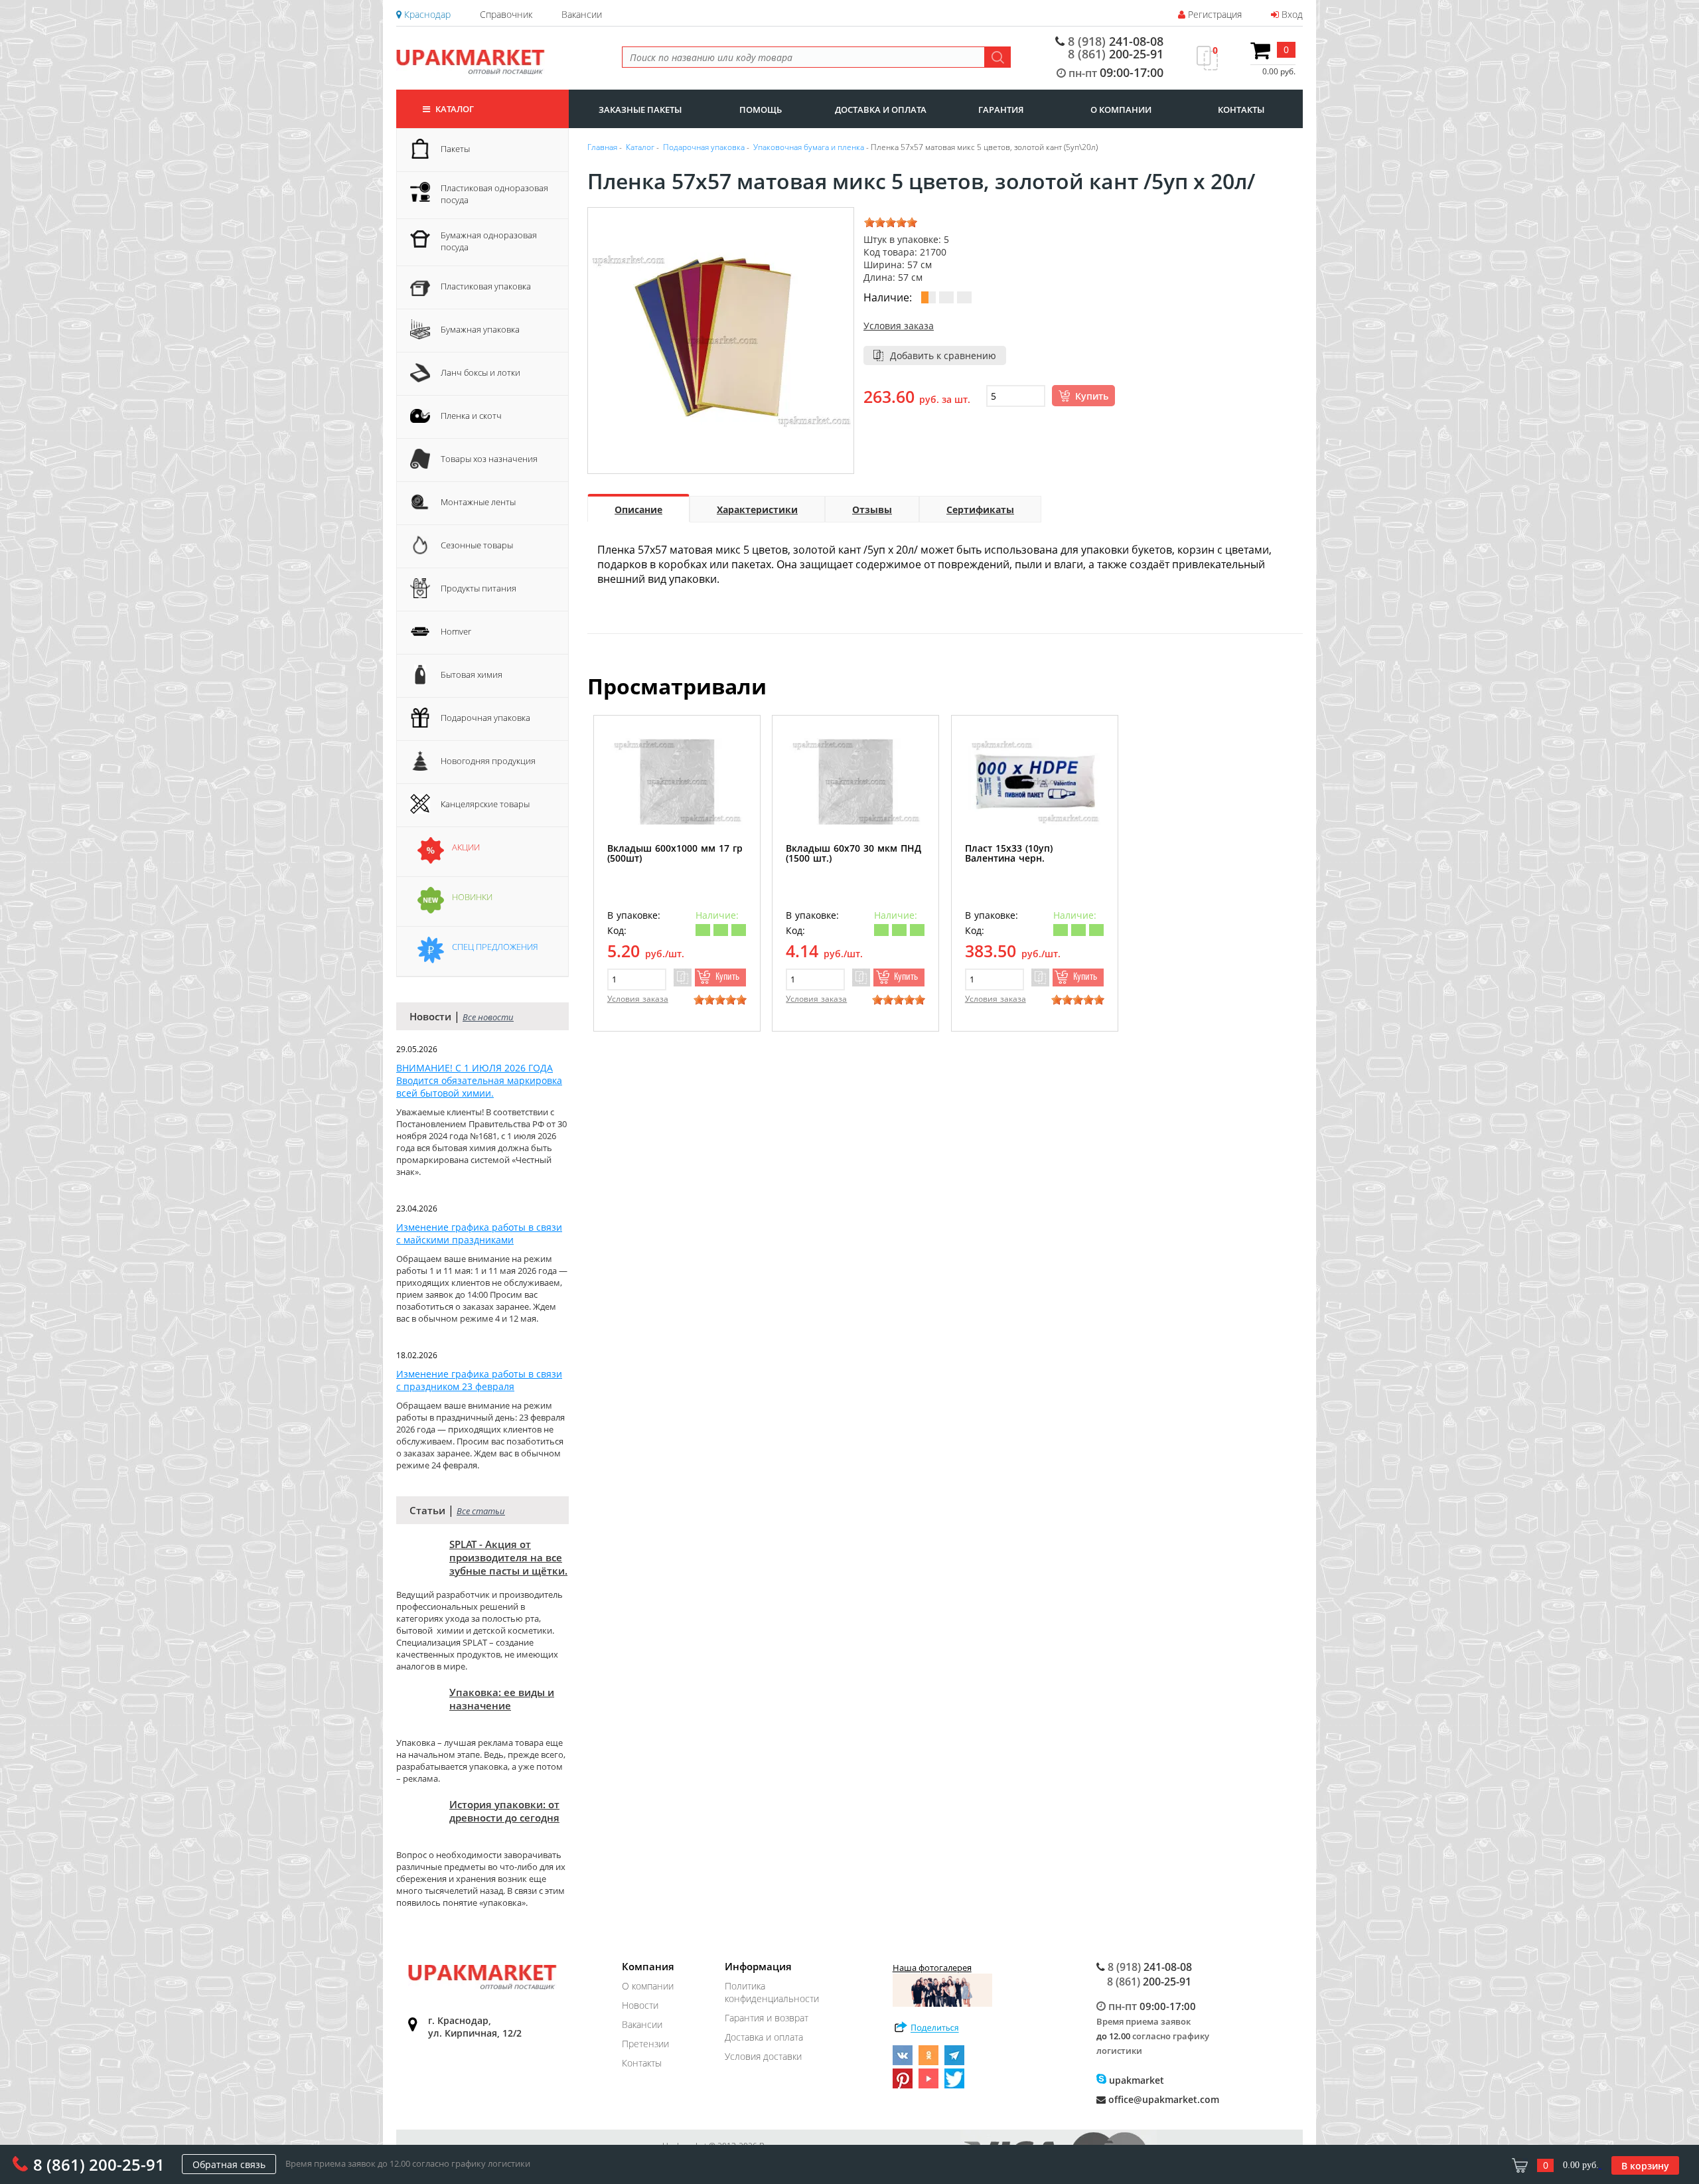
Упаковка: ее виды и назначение (502, 1699)
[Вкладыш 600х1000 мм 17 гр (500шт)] (677, 782)
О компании (648, 1986)
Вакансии (582, 14)
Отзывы (872, 509)
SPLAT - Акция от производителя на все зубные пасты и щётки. (508, 1557)
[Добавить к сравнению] (683, 977)
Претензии (645, 2044)
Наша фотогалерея (932, 1968)
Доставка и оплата (764, 2037)
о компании (1121, 110)
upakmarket (1135, 2080)
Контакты (642, 2063)
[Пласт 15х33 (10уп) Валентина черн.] (1035, 782)
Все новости (488, 1017)
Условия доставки (763, 2056)
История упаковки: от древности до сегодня (504, 1811)
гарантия (1001, 110)
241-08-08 (1116, 41)
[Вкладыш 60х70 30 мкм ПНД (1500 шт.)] (855, 782)
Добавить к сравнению (943, 355)
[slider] (891, 222)
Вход (1291, 14)
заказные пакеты (640, 110)
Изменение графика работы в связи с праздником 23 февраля (479, 1380)
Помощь (761, 110)
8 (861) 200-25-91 (99, 2164)
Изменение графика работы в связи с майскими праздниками (479, 1233)
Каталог (454, 109)
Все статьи (481, 1511)
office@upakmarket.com (1162, 2099)
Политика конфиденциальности (772, 1992)
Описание (638, 509)
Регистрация (1214, 14)
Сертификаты (980, 509)
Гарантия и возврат (767, 2018)
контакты (1241, 110)
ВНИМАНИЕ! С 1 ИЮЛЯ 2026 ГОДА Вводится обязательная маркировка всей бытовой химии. (479, 1080)
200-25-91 (1116, 54)
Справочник (506, 14)
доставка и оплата (881, 110)
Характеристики (757, 509)
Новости (640, 2005)
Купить (1092, 396)
